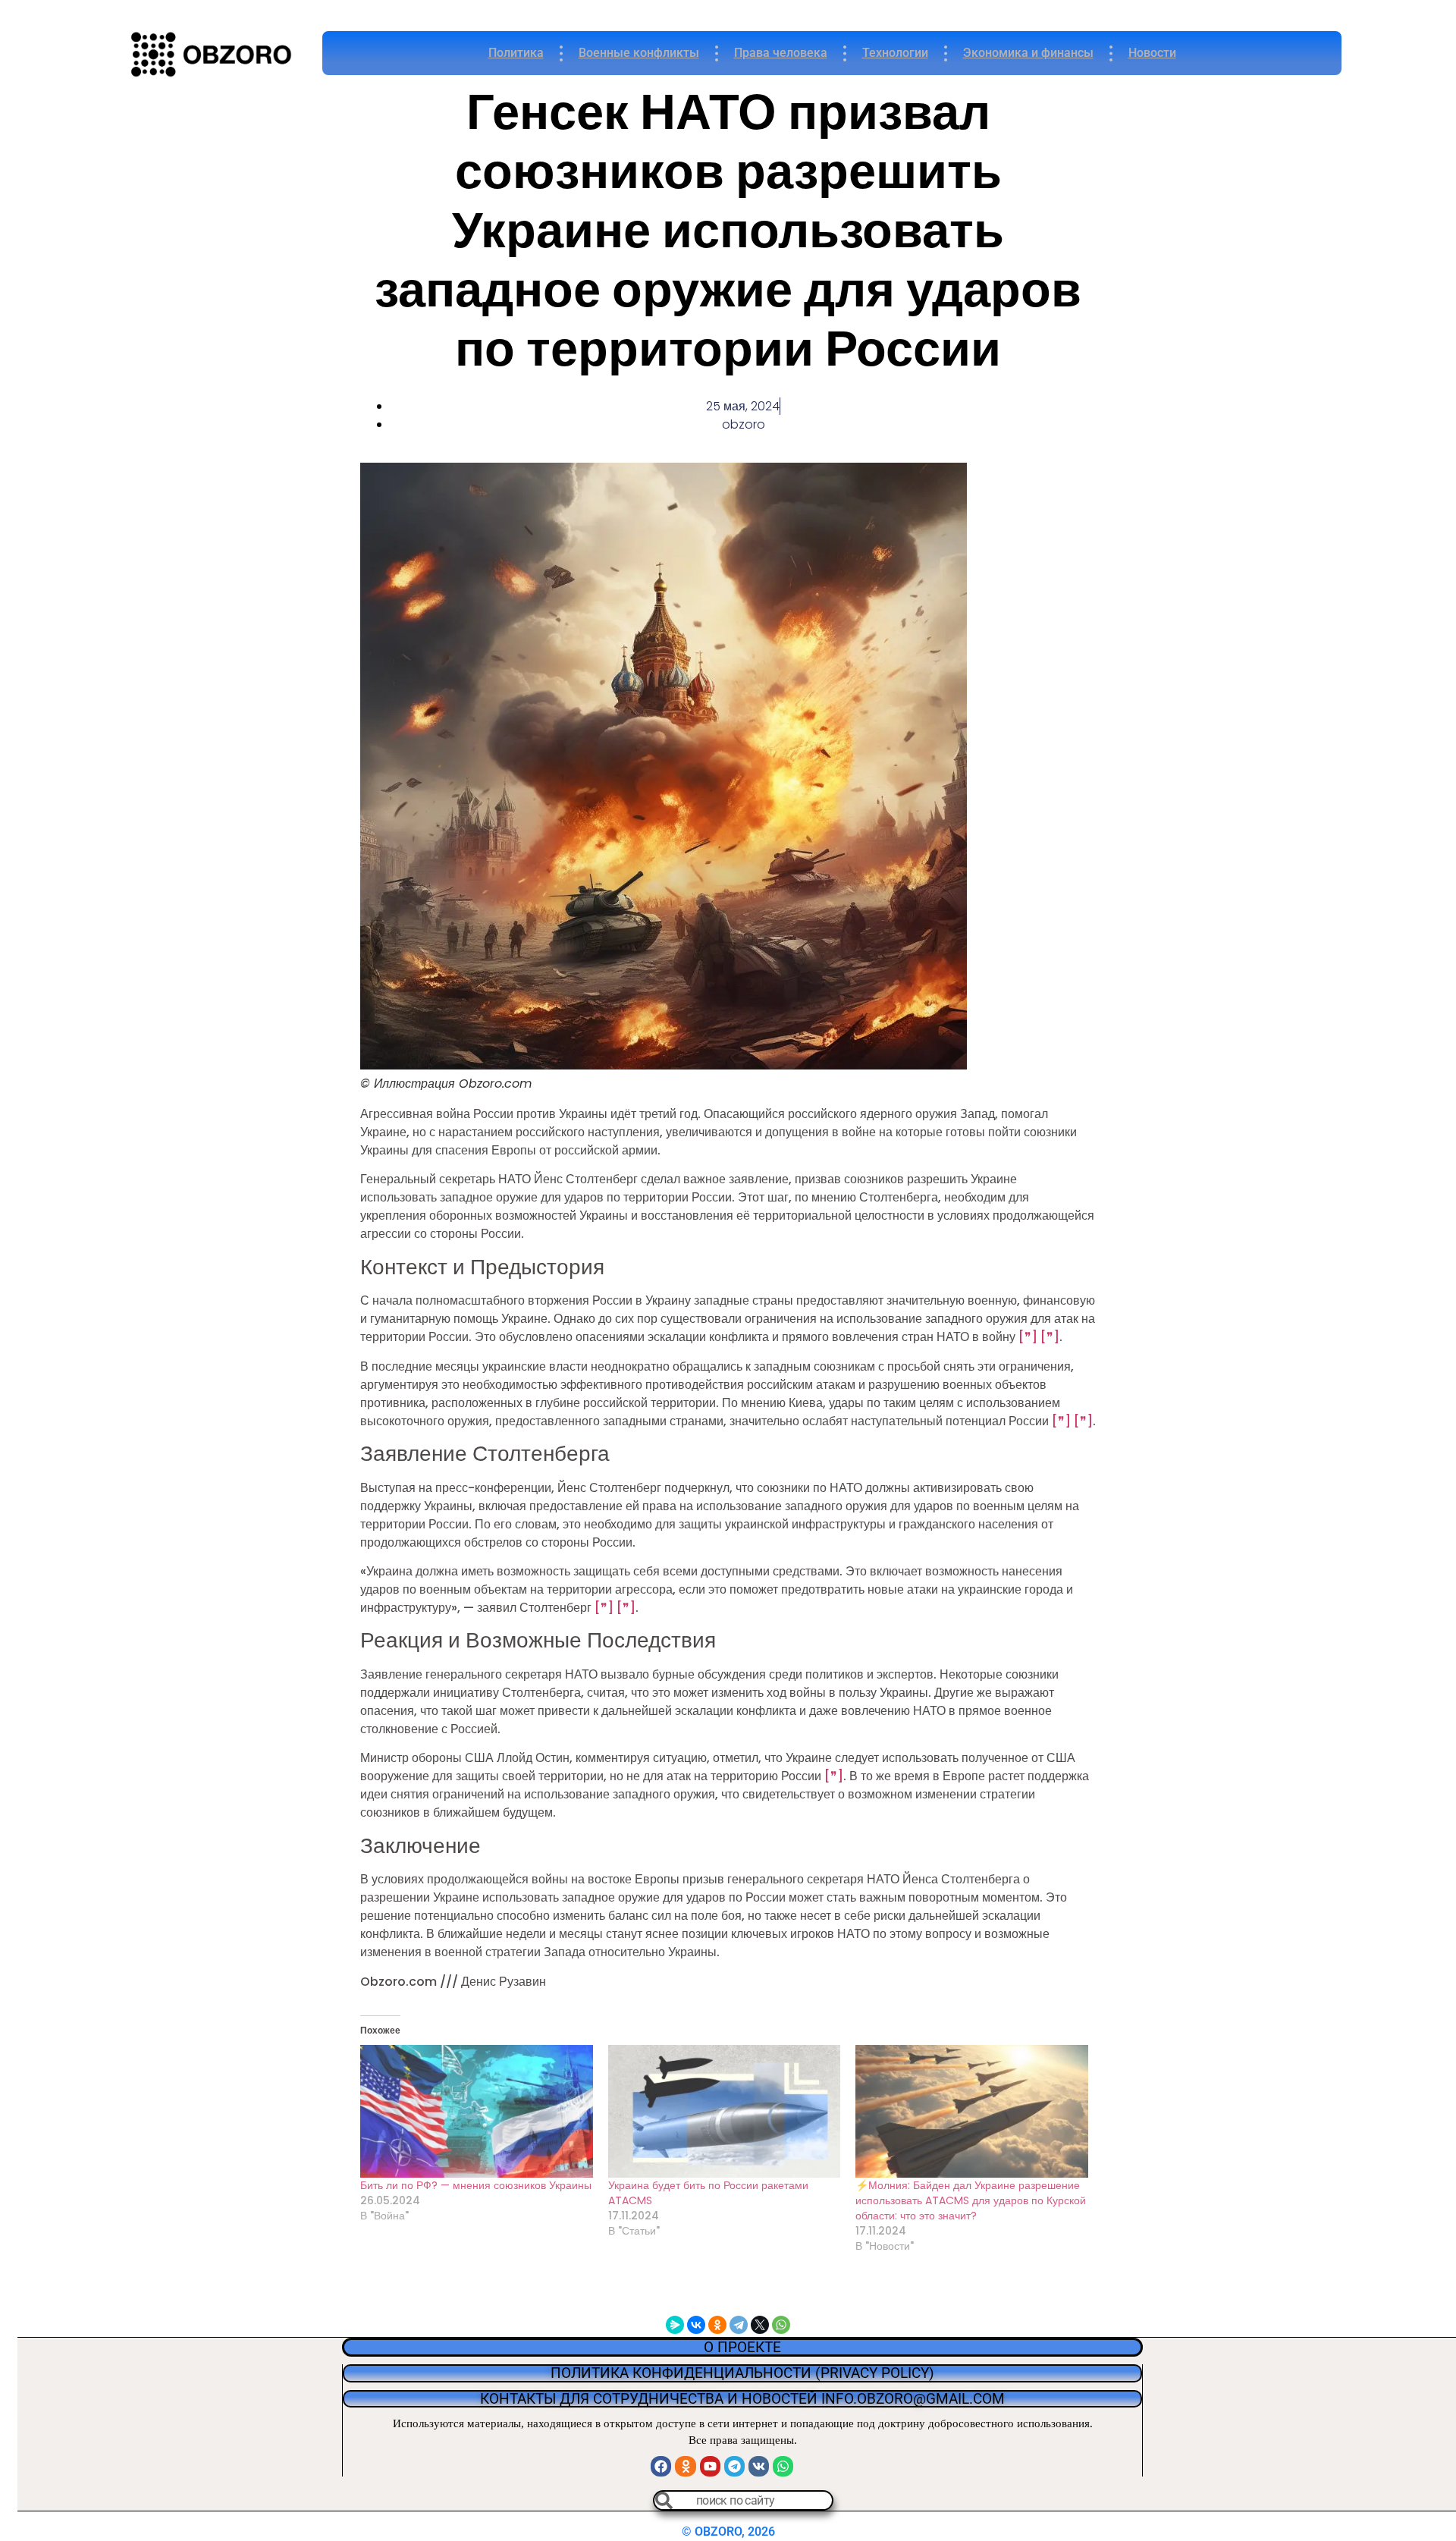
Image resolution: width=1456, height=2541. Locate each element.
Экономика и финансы (1028, 53)
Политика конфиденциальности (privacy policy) (742, 2373)
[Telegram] (739, 2325)
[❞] (1028, 1337)
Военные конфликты (639, 53)
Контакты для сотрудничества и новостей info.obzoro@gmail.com (742, 2399)
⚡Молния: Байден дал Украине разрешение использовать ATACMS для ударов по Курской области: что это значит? (971, 2200)
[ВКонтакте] (696, 2325)
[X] (760, 2325)
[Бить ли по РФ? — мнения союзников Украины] (477, 2111)
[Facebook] (661, 2466)
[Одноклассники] (717, 2325)
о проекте (742, 2347)
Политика (516, 53)
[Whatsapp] (783, 2466)
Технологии (895, 53)
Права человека (781, 53)
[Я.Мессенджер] (675, 2325)
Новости (1152, 53)
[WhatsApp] (781, 2325)
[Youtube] (710, 2466)
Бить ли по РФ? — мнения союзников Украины (476, 2185)
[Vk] (759, 2466)
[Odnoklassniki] (685, 2466)
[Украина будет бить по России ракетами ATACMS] (725, 2111)
